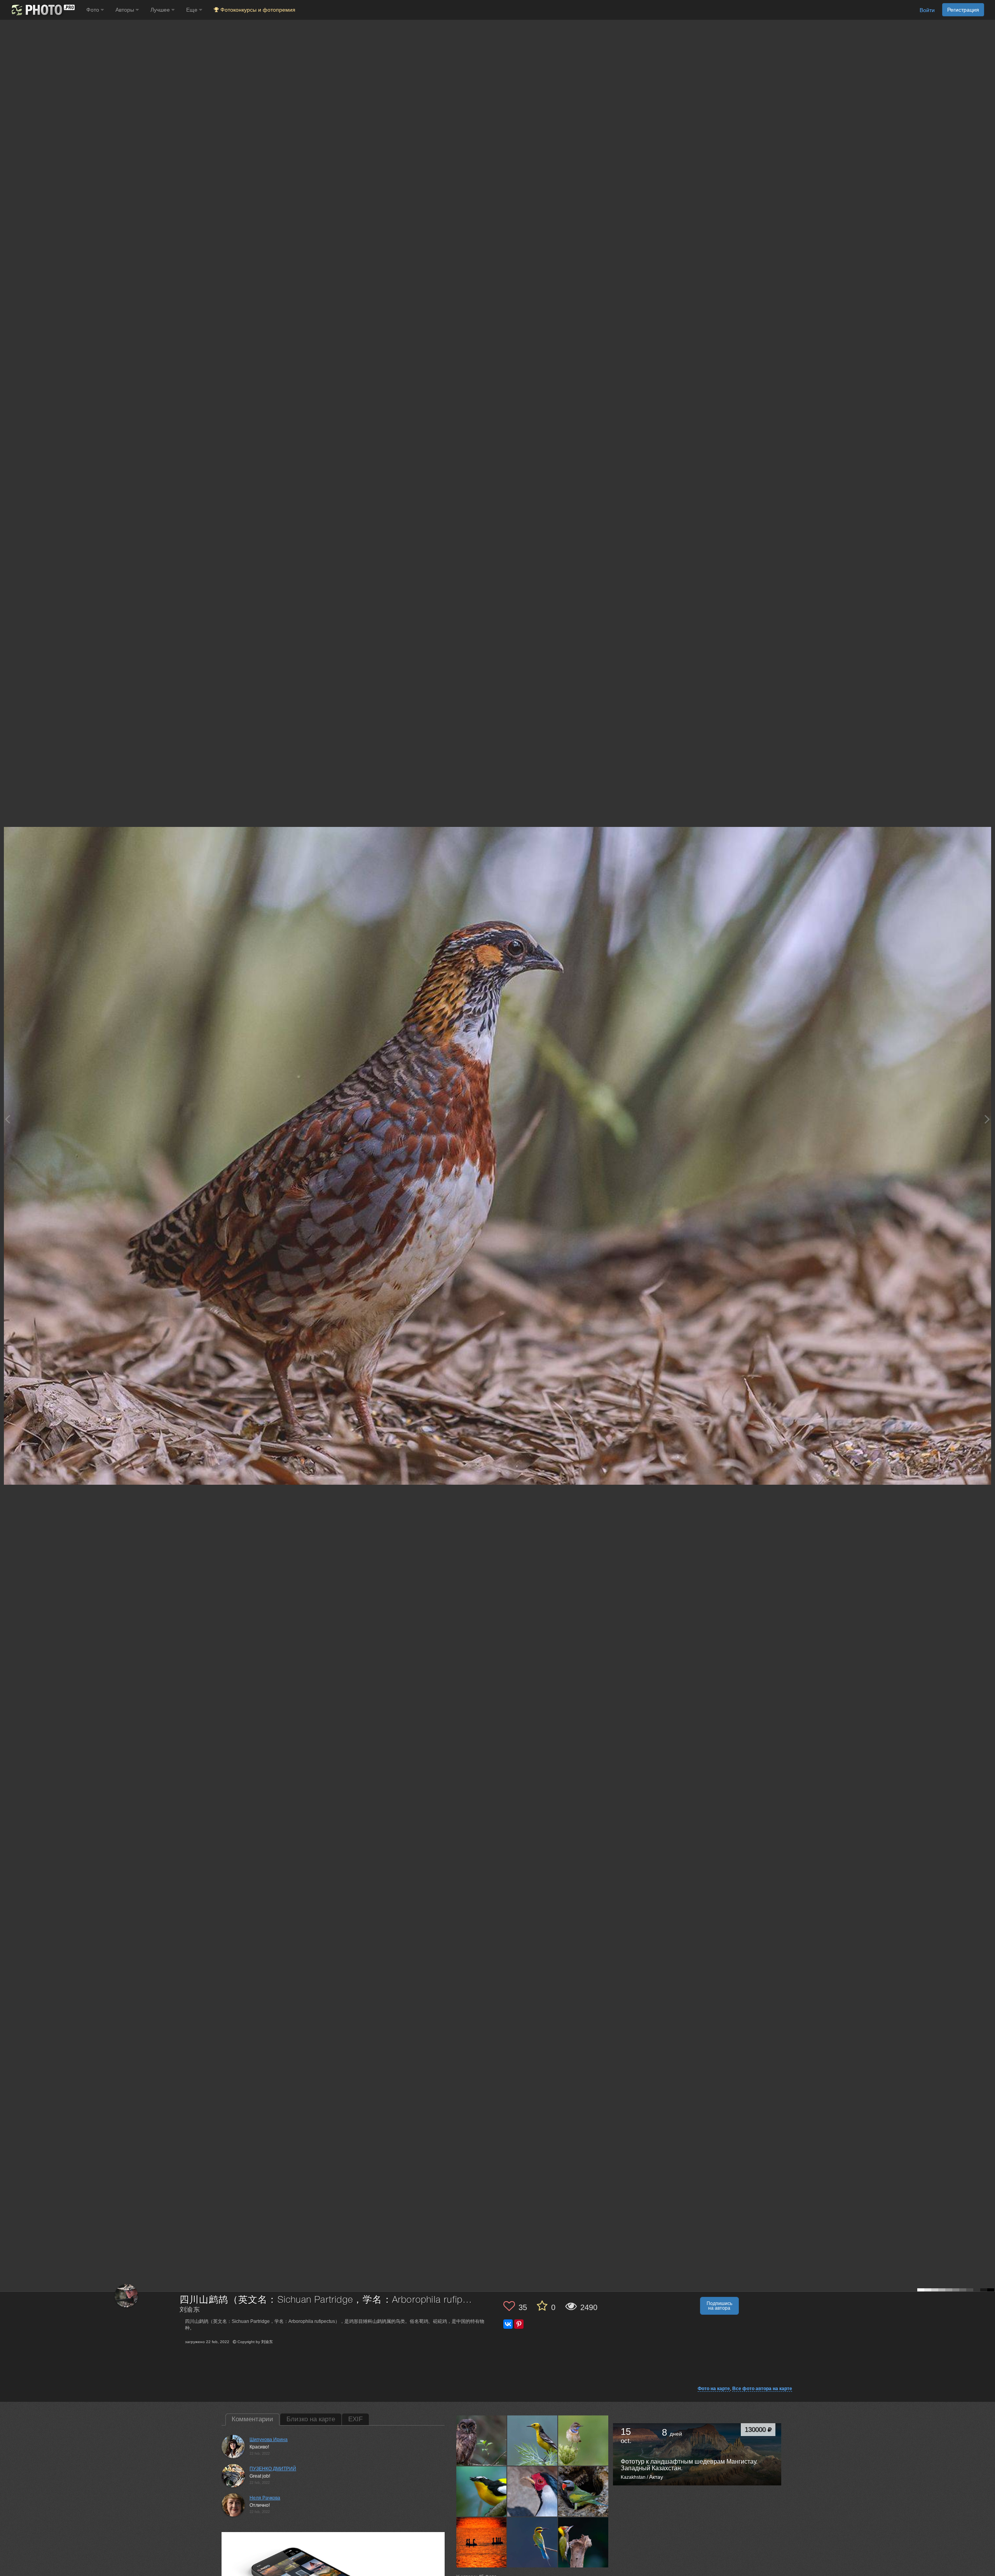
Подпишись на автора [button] (719, 2306)
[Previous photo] (7, 1119)
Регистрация (963, 10)
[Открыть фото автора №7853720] (482, 2492)
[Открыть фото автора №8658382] (482, 2441)
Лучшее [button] (161, 10)
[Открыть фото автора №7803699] (532, 2542)
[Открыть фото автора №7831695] (583, 2492)
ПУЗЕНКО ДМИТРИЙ (273, 2469)
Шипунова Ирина (269, 2440)
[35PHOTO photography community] (42, 10)
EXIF (355, 2419)
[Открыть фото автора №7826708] (482, 2542)
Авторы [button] (126, 10)
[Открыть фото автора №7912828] (583, 2441)
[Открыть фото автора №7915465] (532, 2441)
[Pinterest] (519, 2324)
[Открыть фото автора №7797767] (583, 2542)
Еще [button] (193, 10)
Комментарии (252, 2419)
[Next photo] (987, 1119)
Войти (927, 10)
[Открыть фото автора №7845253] (532, 2492)
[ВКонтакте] (508, 2324)
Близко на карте (311, 2419)
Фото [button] (93, 10)
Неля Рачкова (265, 2498)
